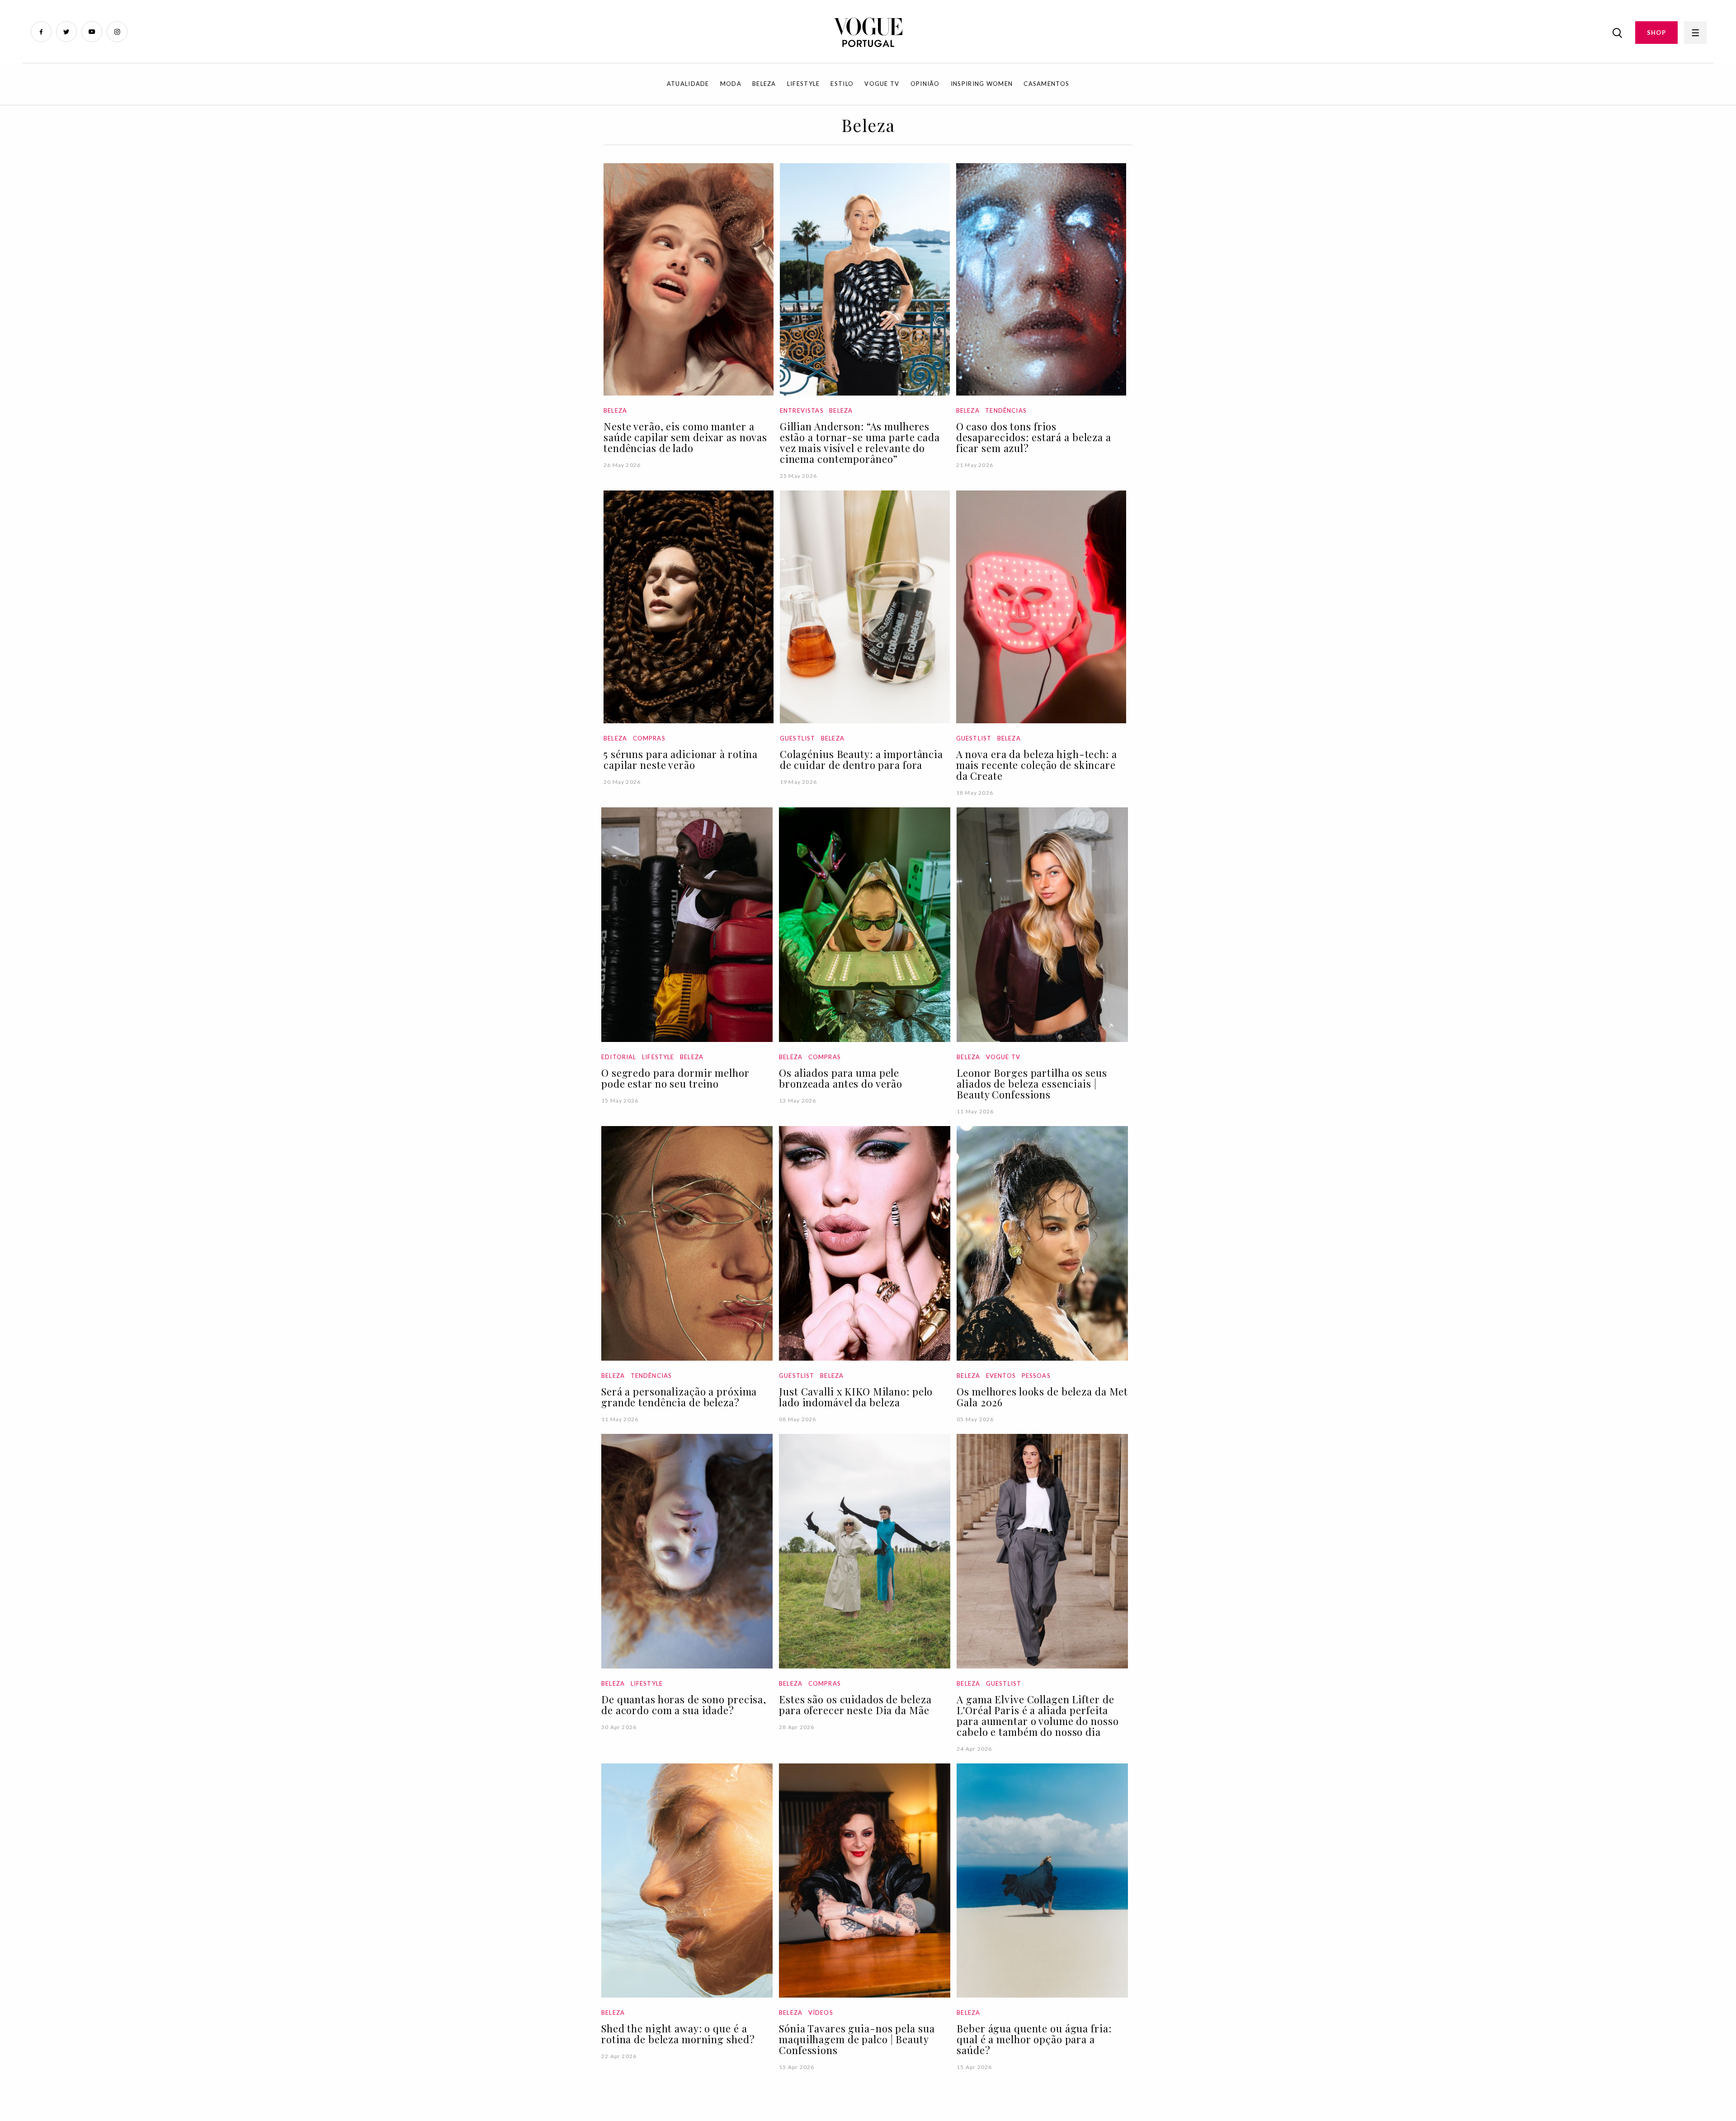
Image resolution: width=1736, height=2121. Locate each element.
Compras (649, 738)
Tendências (1006, 410)
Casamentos (1046, 84)
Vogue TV (882, 84)
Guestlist (798, 738)
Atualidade (688, 84)
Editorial (619, 1057)
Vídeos (821, 2013)
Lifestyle (804, 84)
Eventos (1001, 1376)
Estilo (842, 84)
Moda (731, 84)
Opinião (925, 84)
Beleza (764, 84)
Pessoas (1036, 1376)
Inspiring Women (982, 84)
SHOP (1656, 33)
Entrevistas (802, 410)
